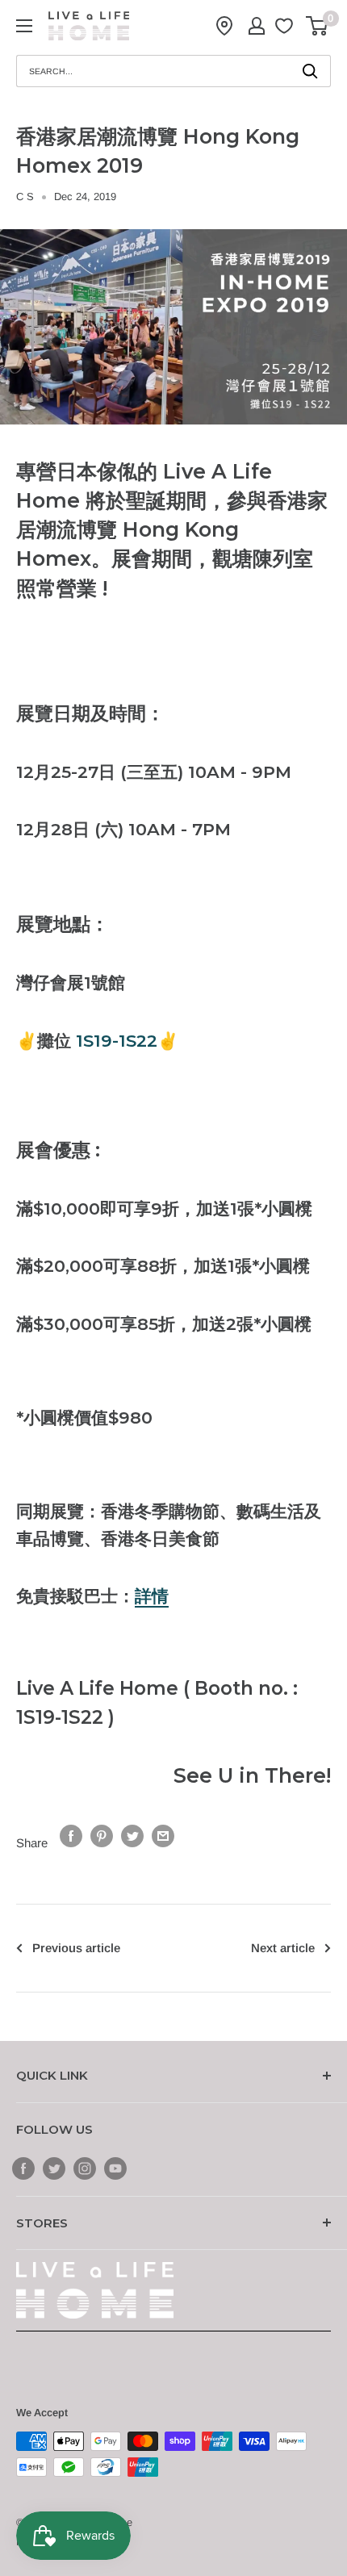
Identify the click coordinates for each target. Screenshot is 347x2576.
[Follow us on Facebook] (23, 2167)
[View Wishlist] (286, 26)
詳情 (152, 1596)
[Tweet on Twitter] (132, 1836)
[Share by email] (163, 1836)
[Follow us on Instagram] (85, 2167)
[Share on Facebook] (71, 1836)
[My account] (257, 26)
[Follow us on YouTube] (115, 2167)
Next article (283, 1948)
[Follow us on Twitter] (54, 2167)
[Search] (311, 71)
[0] (318, 26)
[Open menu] (24, 26)
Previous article (76, 1948)
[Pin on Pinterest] (102, 1836)
